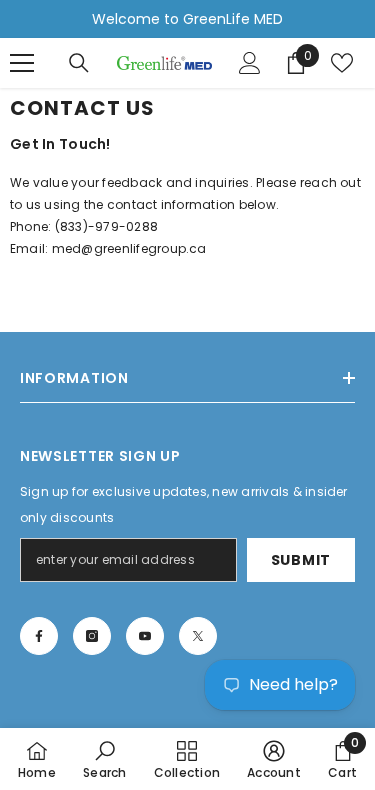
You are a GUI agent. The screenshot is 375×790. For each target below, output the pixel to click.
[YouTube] (145, 636)
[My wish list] (342, 63)
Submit (301, 560)
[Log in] (250, 63)
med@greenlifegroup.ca (129, 248)
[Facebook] (39, 636)
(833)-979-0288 (106, 226)
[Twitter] (198, 636)
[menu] (22, 63)
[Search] (79, 63)
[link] (104, 759)
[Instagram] (92, 636)
